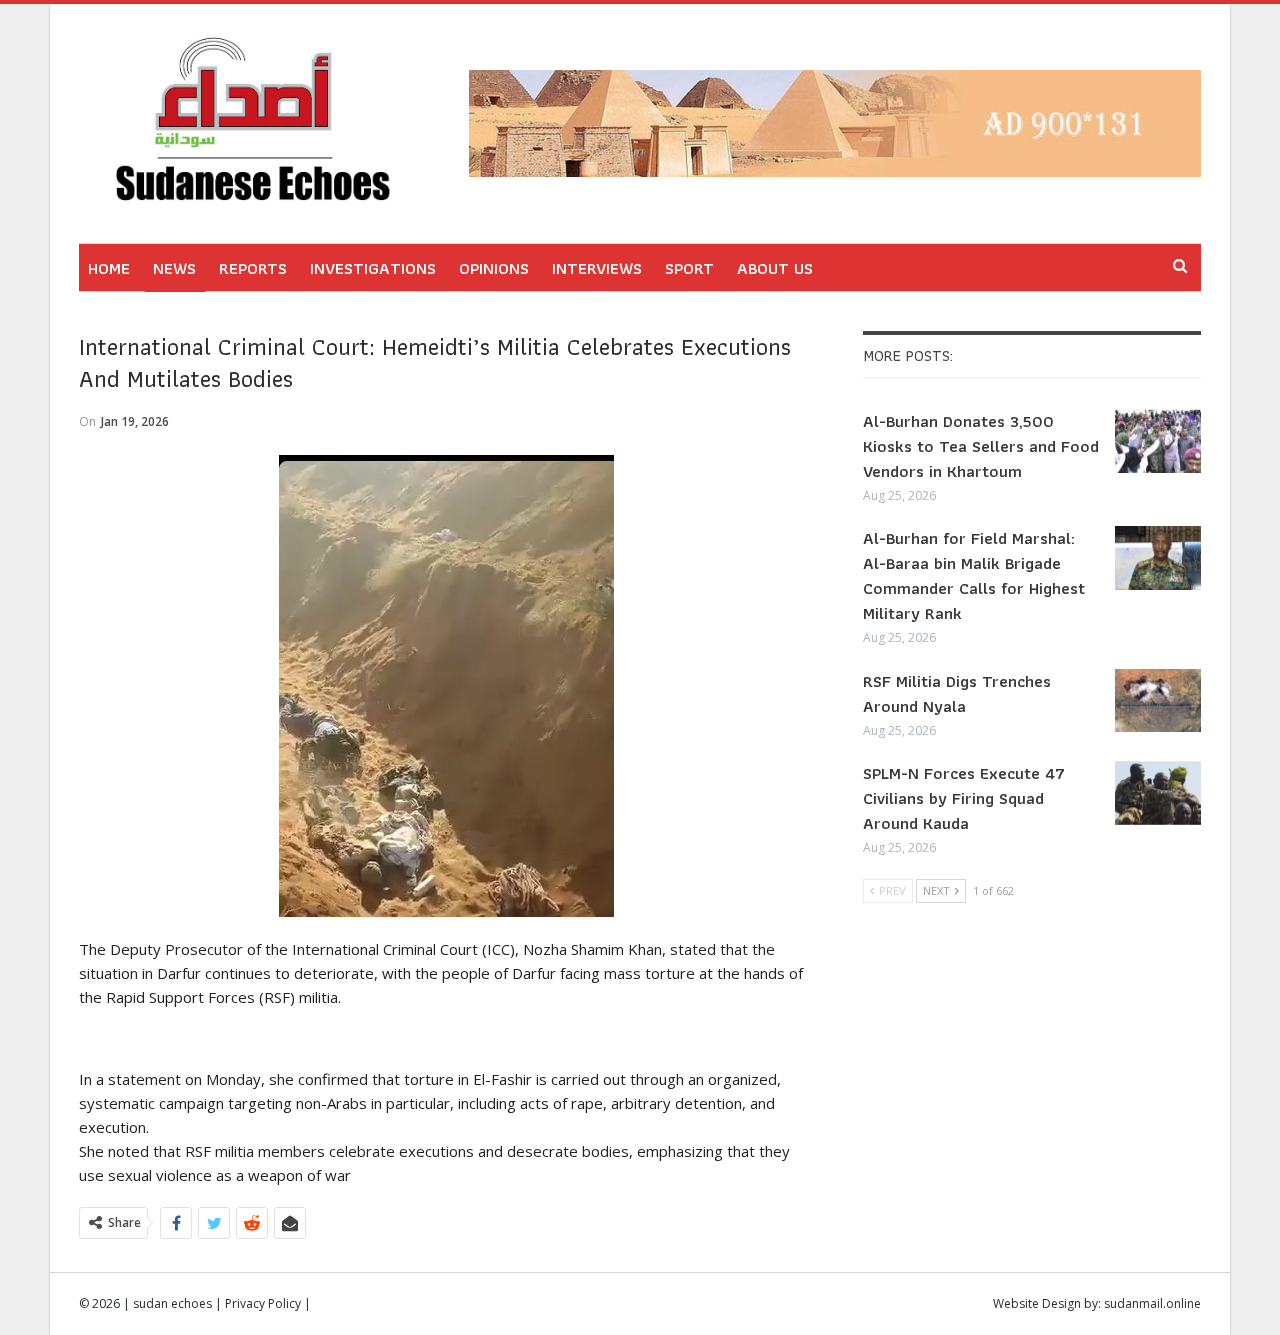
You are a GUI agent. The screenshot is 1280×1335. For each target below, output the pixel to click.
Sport (689, 268)
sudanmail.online (1152, 1303)
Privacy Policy (263, 1303)
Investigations (373, 268)
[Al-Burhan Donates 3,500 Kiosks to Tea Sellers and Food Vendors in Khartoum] (1158, 441)
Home (109, 268)
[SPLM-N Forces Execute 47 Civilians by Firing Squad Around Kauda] (1158, 793)
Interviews (597, 268)
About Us (775, 268)
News (174, 268)
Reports (253, 268)
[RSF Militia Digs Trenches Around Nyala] (1158, 701)
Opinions (494, 268)
